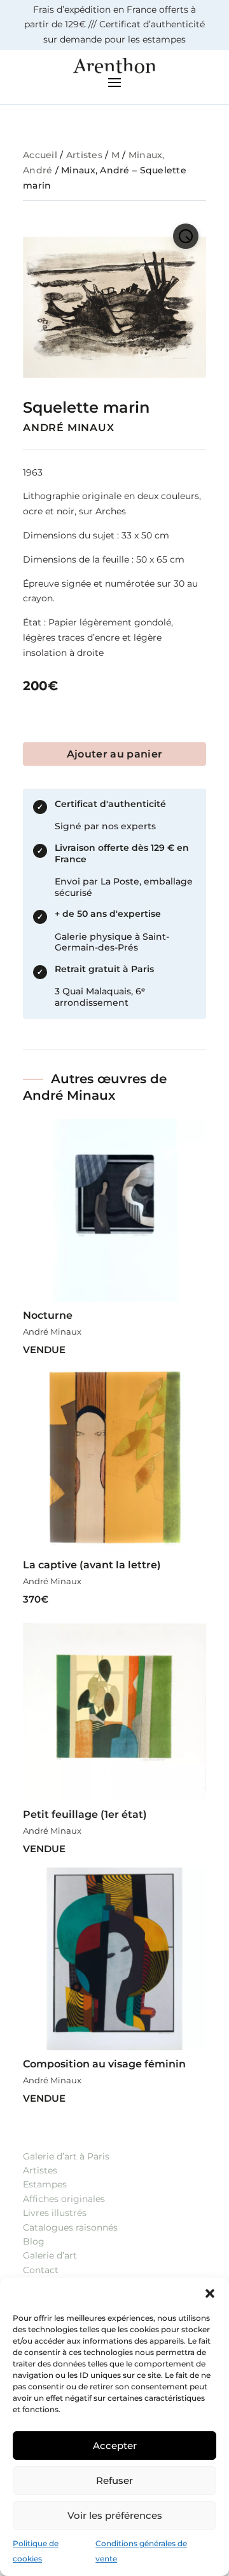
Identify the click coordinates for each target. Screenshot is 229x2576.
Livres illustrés (55, 2213)
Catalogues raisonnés (70, 2227)
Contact (41, 2270)
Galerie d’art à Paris (66, 2156)
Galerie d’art (50, 2255)
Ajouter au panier (114, 754)
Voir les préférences (115, 2515)
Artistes (84, 155)
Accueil (40, 155)
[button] (210, 2293)
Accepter (115, 2446)
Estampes (45, 2184)
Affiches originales (64, 2199)
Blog (34, 2241)
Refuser (114, 2480)
